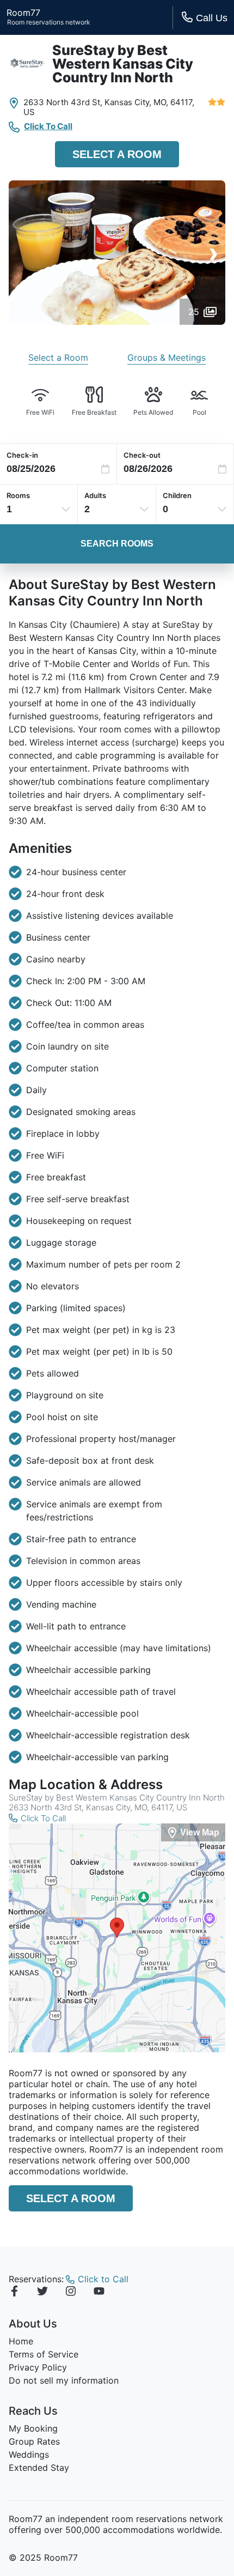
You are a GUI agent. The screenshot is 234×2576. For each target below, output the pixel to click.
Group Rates (34, 2441)
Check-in (22, 455)
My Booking (33, 2428)
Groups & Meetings (167, 357)
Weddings (29, 2454)
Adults (95, 495)
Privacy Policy (38, 2367)
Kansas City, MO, (136, 102)
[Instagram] (71, 2293)
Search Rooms (117, 544)
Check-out (142, 455)
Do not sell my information (64, 2380)
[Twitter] (42, 2293)
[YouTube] (99, 2293)
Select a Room (117, 154)
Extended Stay (39, 2468)
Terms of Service (44, 2354)
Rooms (18, 495)
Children (177, 495)
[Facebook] (14, 2293)
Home (21, 2341)
